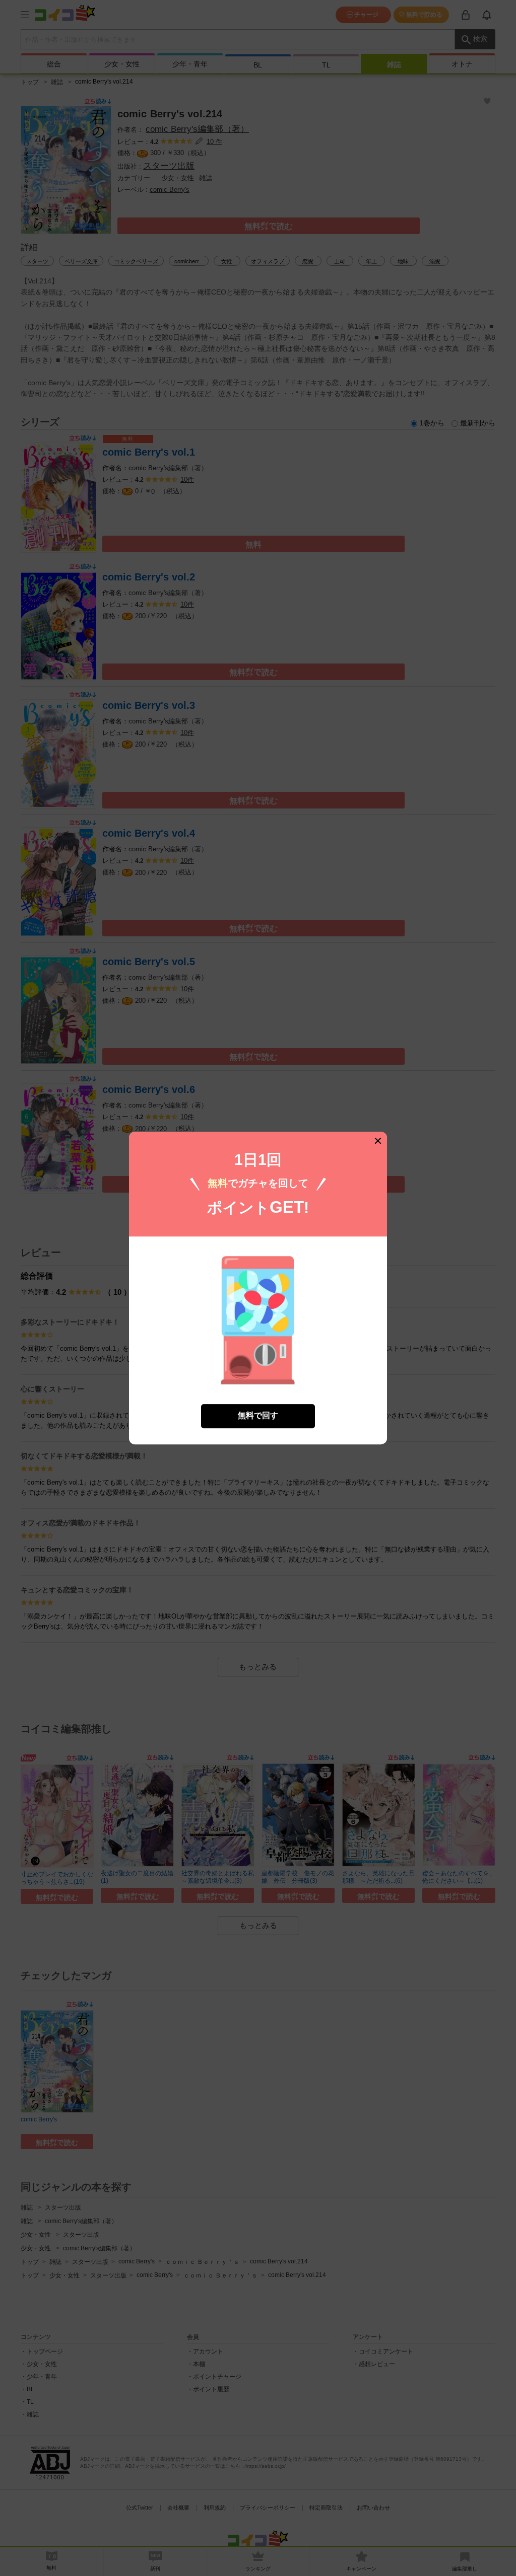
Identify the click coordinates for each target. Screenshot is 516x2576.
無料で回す (258, 1416)
